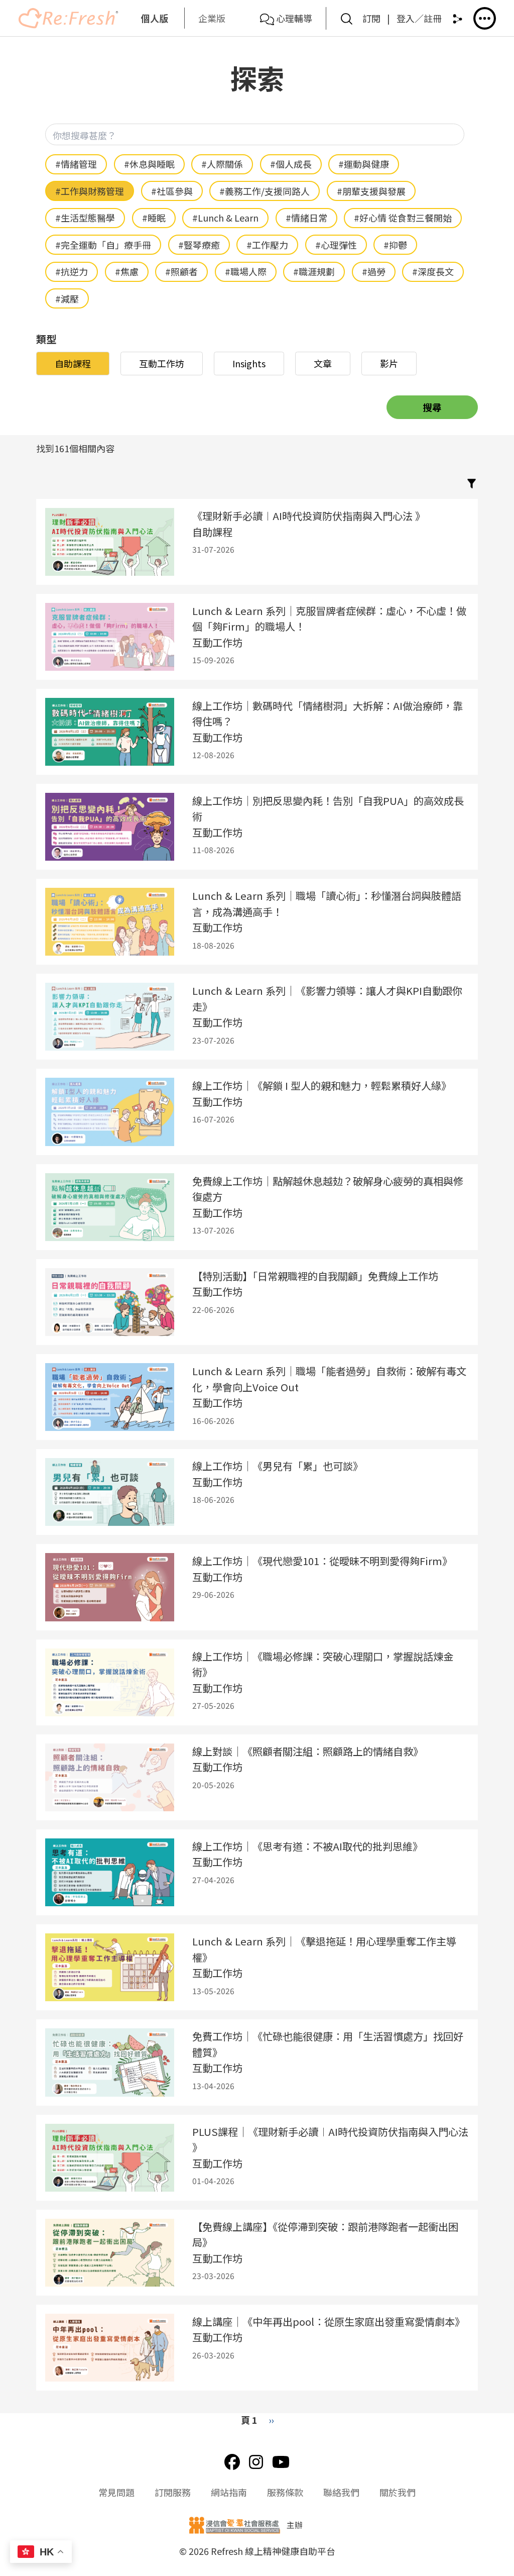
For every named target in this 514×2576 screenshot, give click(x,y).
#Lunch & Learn (225, 218)
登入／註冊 (419, 18)
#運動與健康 (364, 164)
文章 (323, 363)
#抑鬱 (395, 245)
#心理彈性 (336, 245)
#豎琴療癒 (199, 245)
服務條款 (285, 2492)
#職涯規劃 (314, 271)
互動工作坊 (162, 363)
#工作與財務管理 (90, 191)
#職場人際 (246, 271)
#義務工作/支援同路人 (265, 191)
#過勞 (374, 271)
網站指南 (229, 2492)
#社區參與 (172, 191)
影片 (389, 363)
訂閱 (371, 18)
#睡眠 (154, 218)
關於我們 (398, 2492)
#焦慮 (127, 271)
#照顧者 (181, 271)
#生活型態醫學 (85, 218)
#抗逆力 (72, 271)
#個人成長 (291, 164)
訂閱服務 (173, 2492)
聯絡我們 (341, 2492)
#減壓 (67, 298)
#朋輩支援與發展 (371, 191)
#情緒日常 (306, 218)
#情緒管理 (76, 164)
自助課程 (73, 363)
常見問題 (116, 2492)
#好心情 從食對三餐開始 (403, 218)
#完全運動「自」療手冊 (103, 245)
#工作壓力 (267, 245)
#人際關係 (222, 164)
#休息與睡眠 (149, 164)
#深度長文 (433, 271)
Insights (249, 363)
